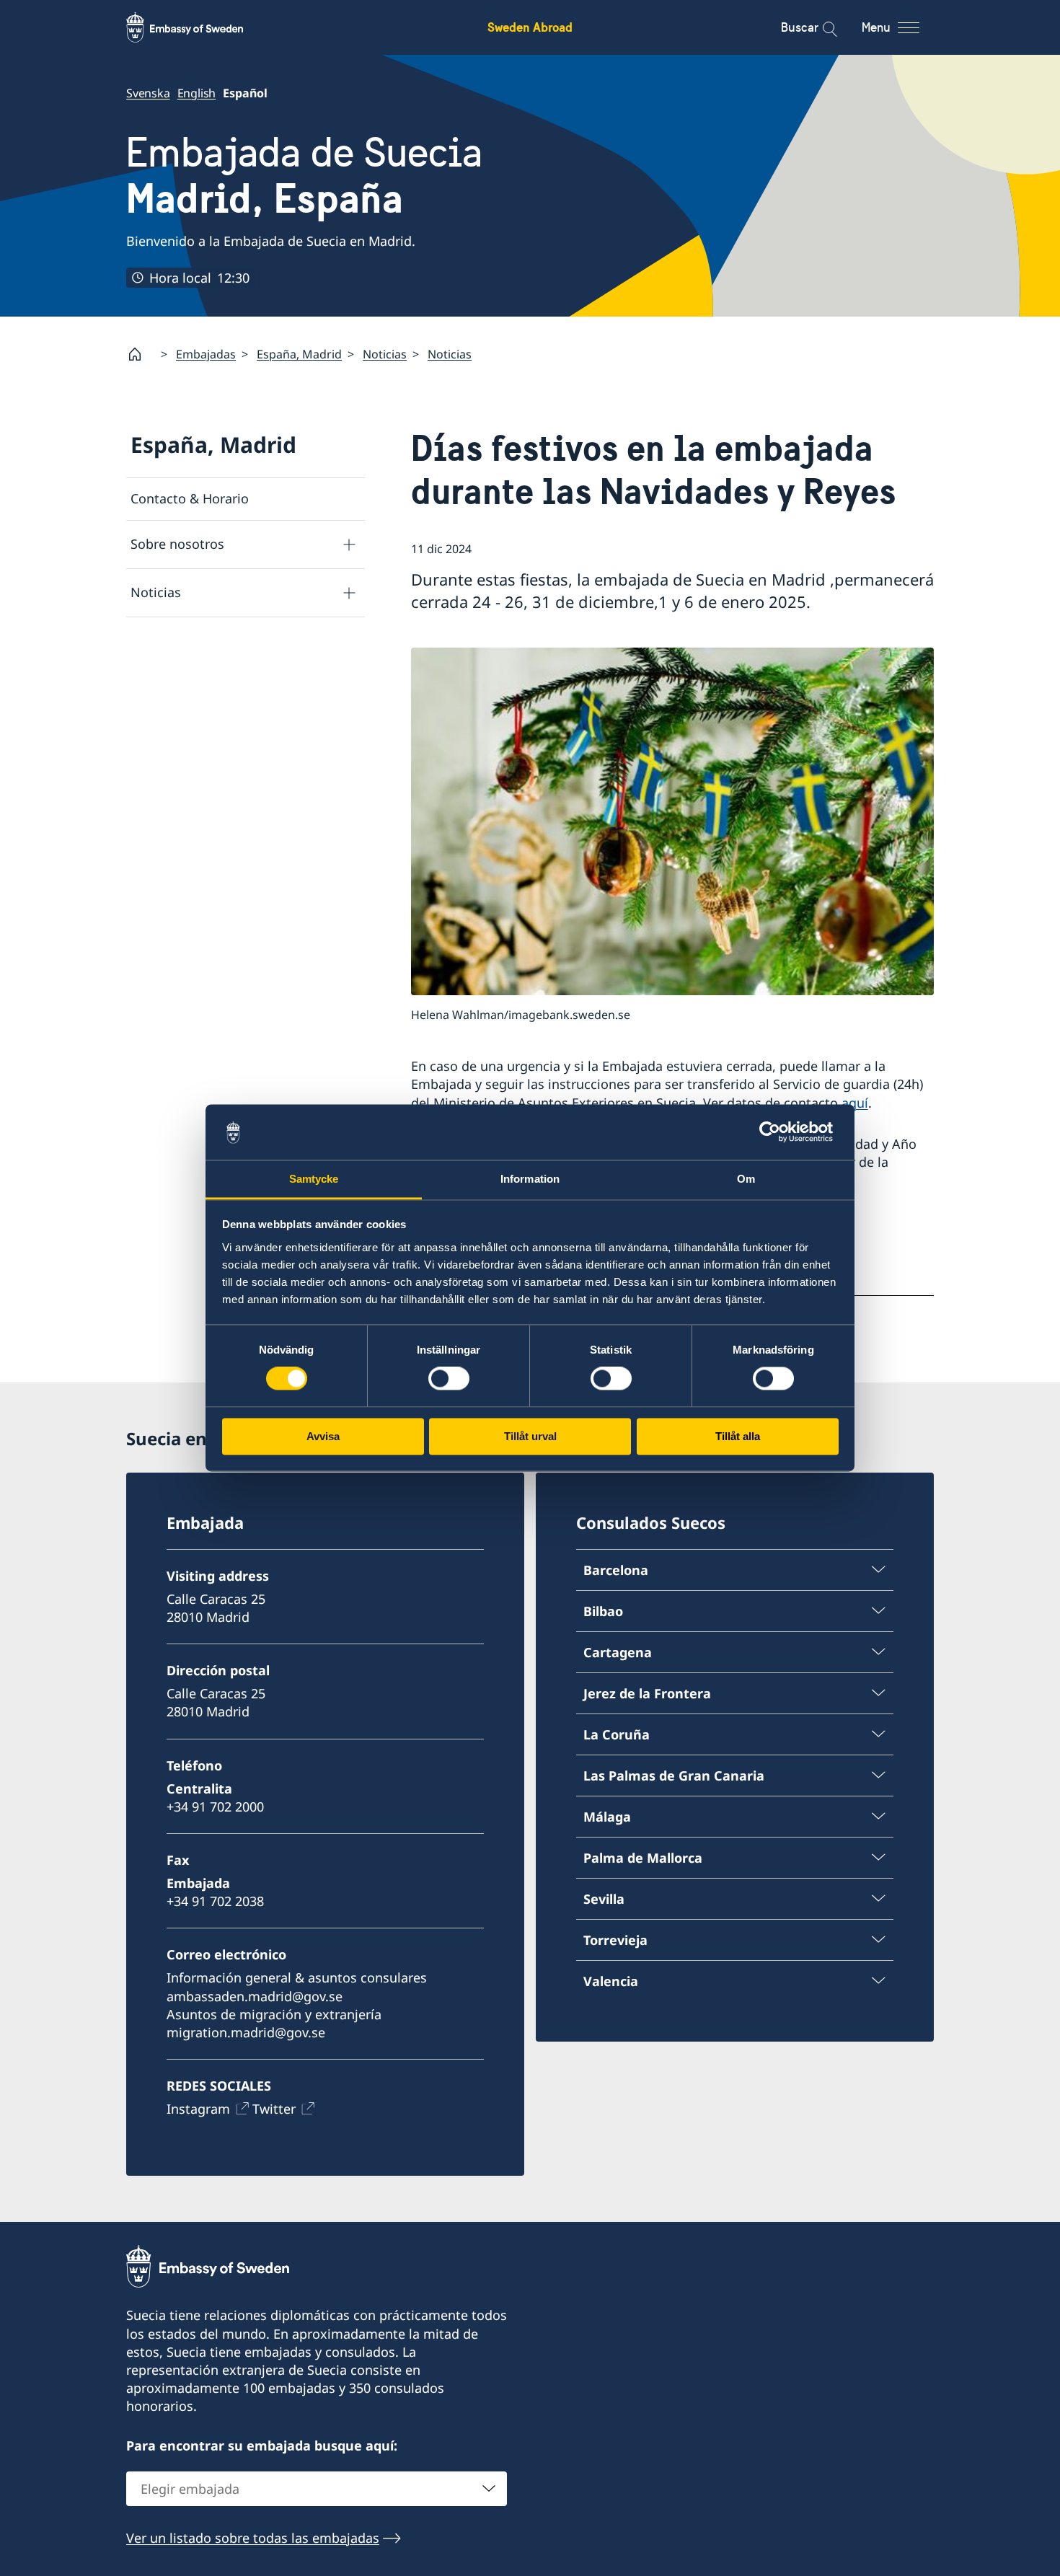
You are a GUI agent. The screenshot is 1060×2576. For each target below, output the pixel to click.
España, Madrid (299, 354)
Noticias (385, 354)
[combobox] (317, 2489)
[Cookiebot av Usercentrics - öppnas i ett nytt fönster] (776, 1132)
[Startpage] (141, 354)
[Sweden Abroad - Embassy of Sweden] (198, 27)
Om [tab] (746, 1179)
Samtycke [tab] (314, 1179)
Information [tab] (530, 1179)
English (197, 93)
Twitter (274, 2109)
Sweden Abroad (530, 27)
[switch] (449, 1379)
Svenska (148, 93)
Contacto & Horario (190, 498)
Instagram (198, 2109)
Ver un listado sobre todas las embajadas (253, 2538)
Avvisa (323, 1436)
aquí (855, 1103)
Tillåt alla (738, 1436)
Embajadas (206, 354)
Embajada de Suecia (304, 176)
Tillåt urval (530, 1436)
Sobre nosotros (177, 544)
